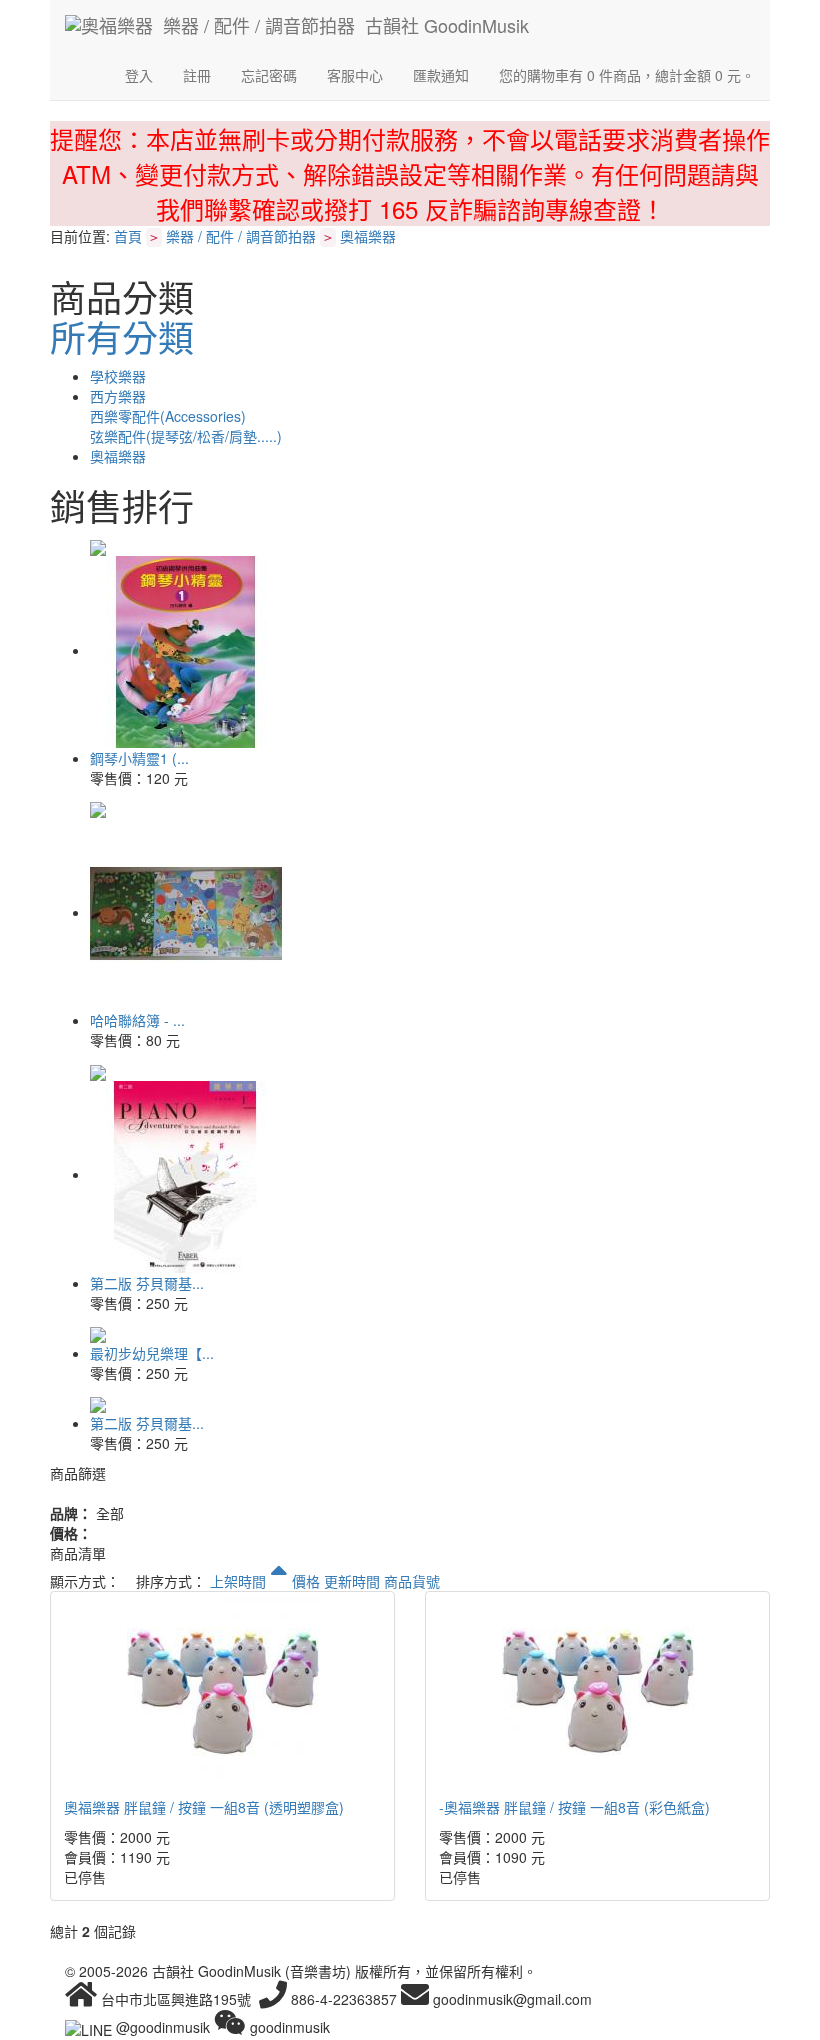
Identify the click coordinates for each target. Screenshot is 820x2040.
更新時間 (352, 1581)
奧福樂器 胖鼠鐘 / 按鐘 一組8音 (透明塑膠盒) (204, 1807)
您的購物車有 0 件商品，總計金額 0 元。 (627, 75)
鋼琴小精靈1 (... (139, 758)
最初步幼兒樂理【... (152, 1353)
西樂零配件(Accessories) (168, 416)
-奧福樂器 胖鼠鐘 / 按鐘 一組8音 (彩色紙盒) (574, 1807)
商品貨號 (412, 1581)
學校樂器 (118, 376)
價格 (306, 1581)
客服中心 (355, 75)
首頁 (128, 236)
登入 (139, 75)
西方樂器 (118, 396)
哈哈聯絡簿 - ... (137, 1020)
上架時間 (240, 1581)
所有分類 (122, 336)
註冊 (197, 75)
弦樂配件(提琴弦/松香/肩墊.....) (186, 436)
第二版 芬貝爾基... (147, 1283)
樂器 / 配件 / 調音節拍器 (241, 236)
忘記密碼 (269, 75)
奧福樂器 (368, 236)
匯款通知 (441, 75)
